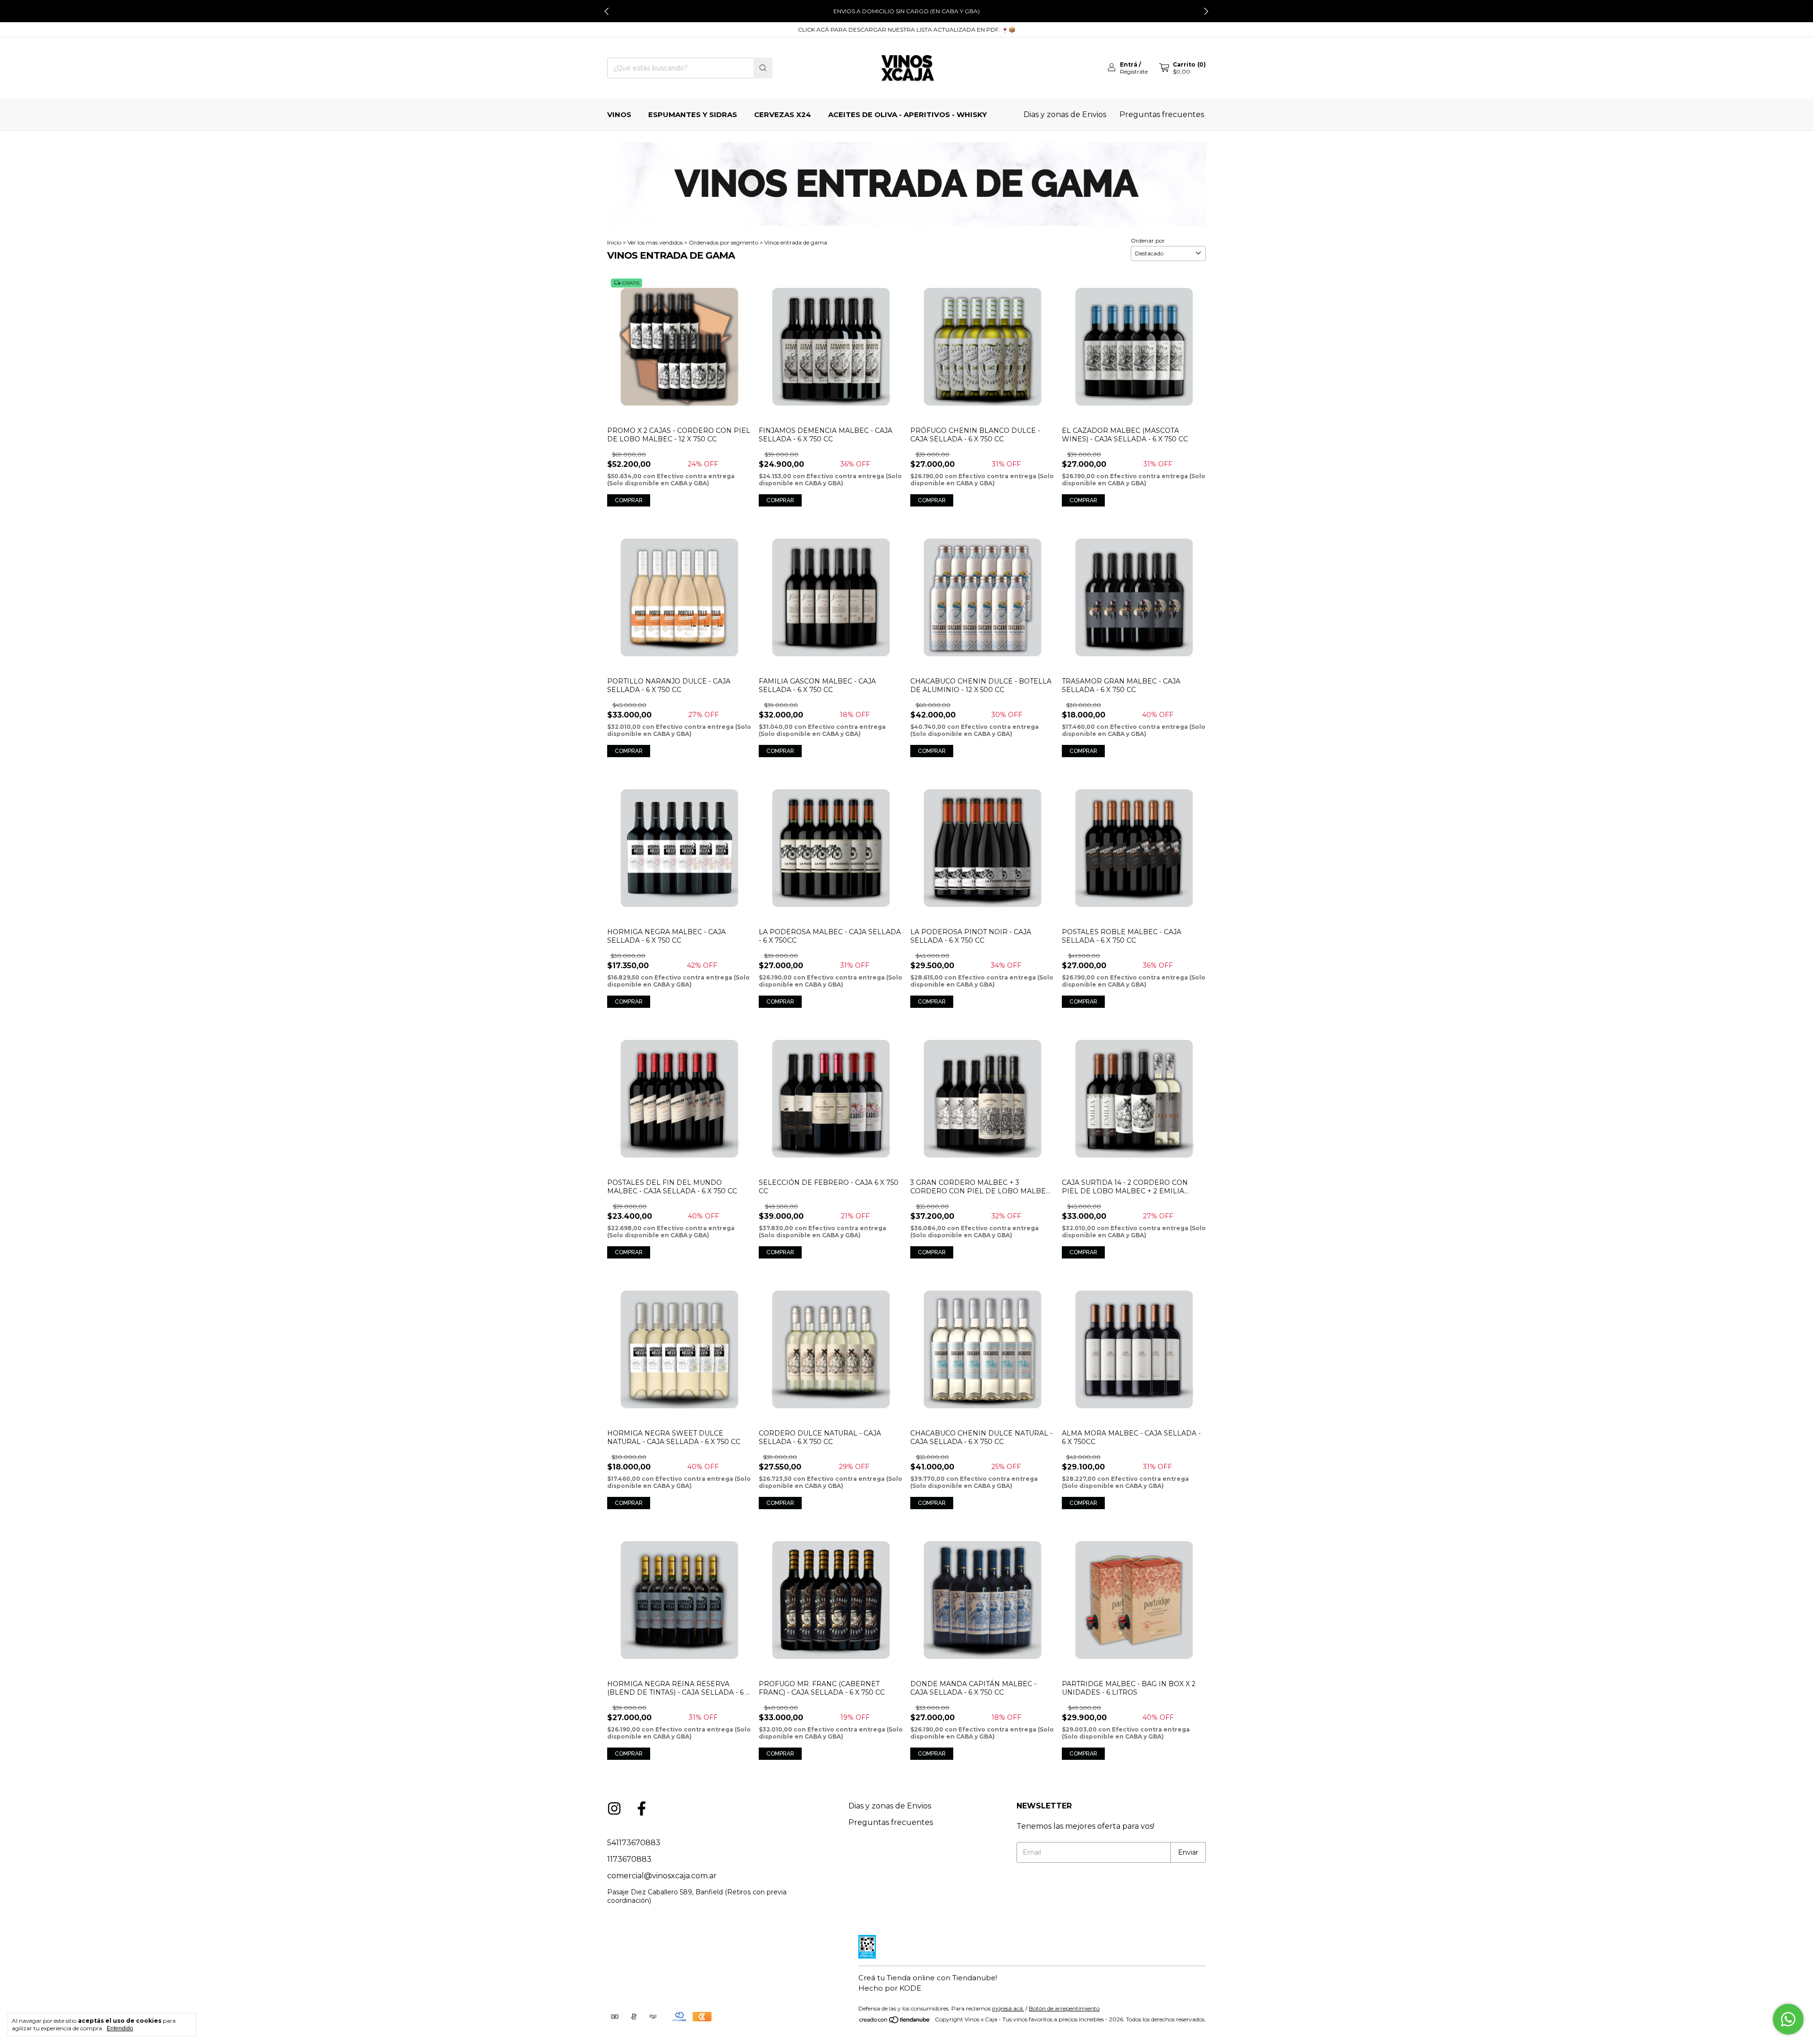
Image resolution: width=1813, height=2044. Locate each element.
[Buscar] (763, 68)
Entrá (1129, 64)
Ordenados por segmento (724, 242)
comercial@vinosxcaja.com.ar (662, 1876)
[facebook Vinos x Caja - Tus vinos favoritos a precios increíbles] (642, 1808)
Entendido (120, 2028)
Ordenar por (1148, 241)
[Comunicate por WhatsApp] (1788, 2019)
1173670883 (629, 1859)
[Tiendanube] (895, 2022)
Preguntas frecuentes (1162, 114)
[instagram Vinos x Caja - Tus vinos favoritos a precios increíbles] (614, 1808)
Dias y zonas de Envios (1065, 114)
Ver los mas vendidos (655, 242)
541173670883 (634, 1843)
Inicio (614, 242)
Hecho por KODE (890, 1988)
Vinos (619, 114)
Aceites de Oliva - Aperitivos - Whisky (907, 114)
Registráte (1134, 72)
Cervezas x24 (783, 114)
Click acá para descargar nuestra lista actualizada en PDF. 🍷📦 (907, 30)
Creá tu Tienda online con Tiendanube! (928, 1978)
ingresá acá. (1008, 2008)
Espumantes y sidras (693, 114)
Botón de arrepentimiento (1064, 2008)
